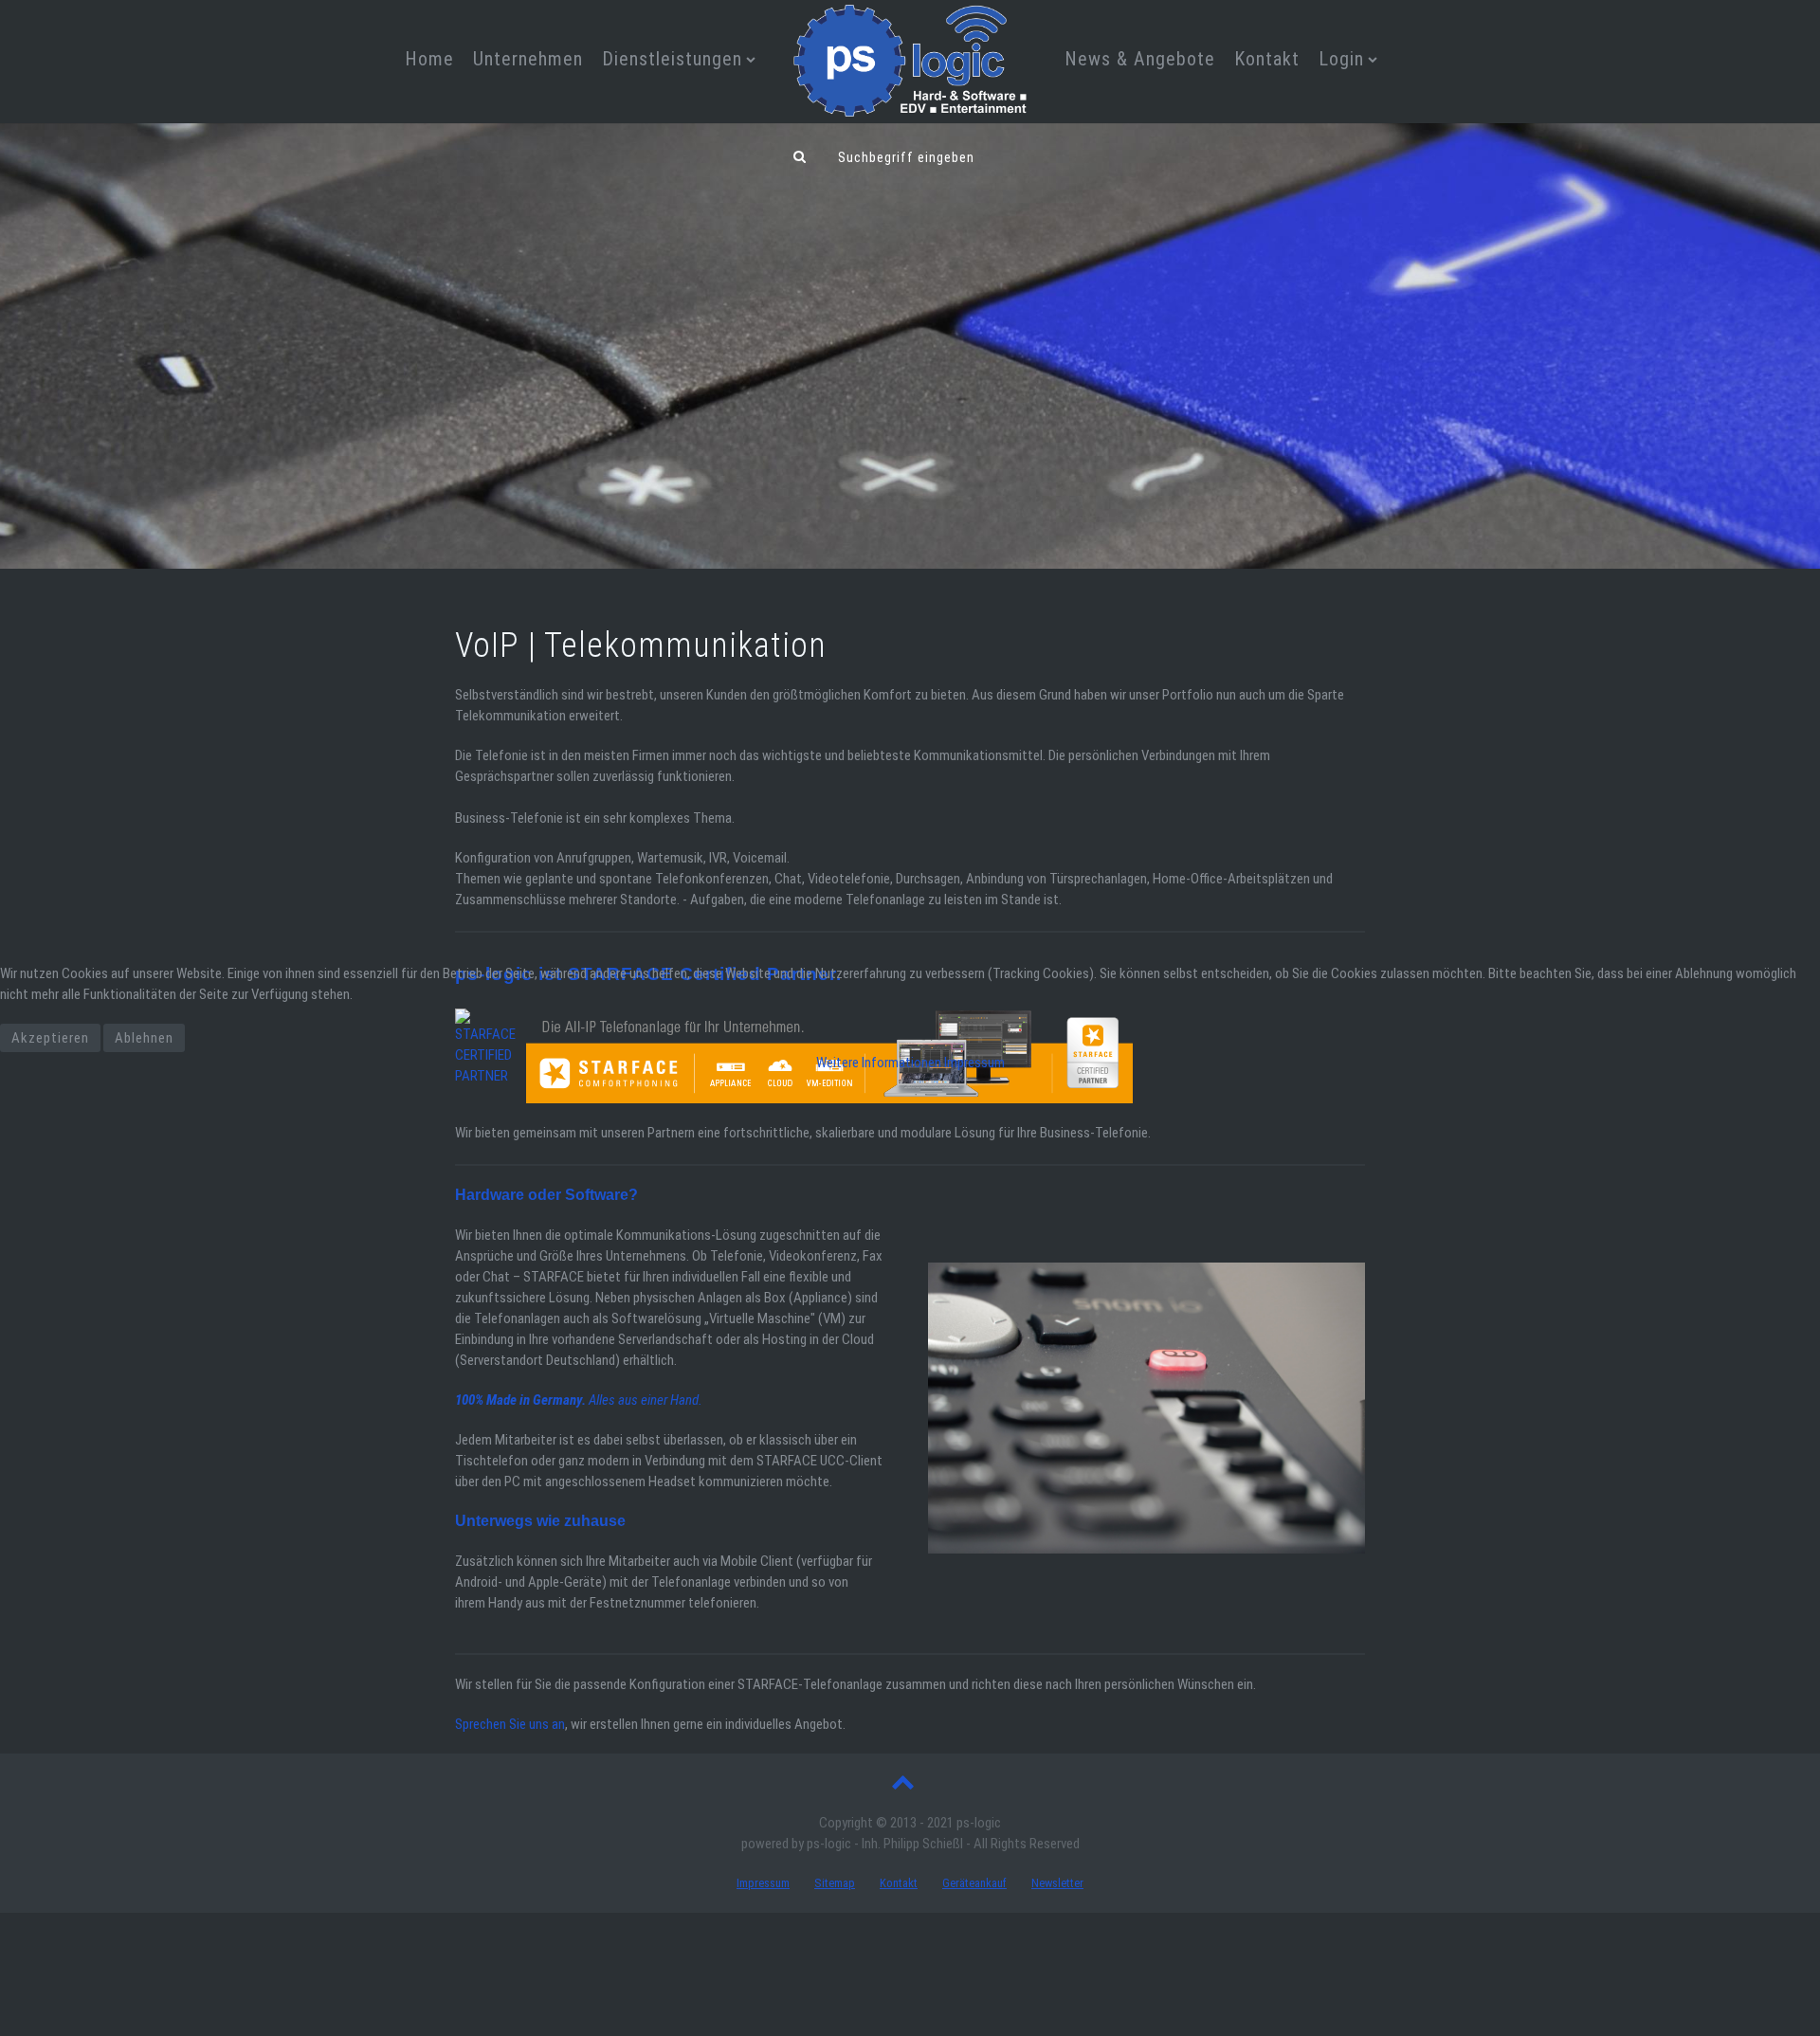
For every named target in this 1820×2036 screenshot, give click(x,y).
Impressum (974, 1063)
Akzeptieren (50, 1038)
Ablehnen (144, 1038)
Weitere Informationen (879, 1063)
